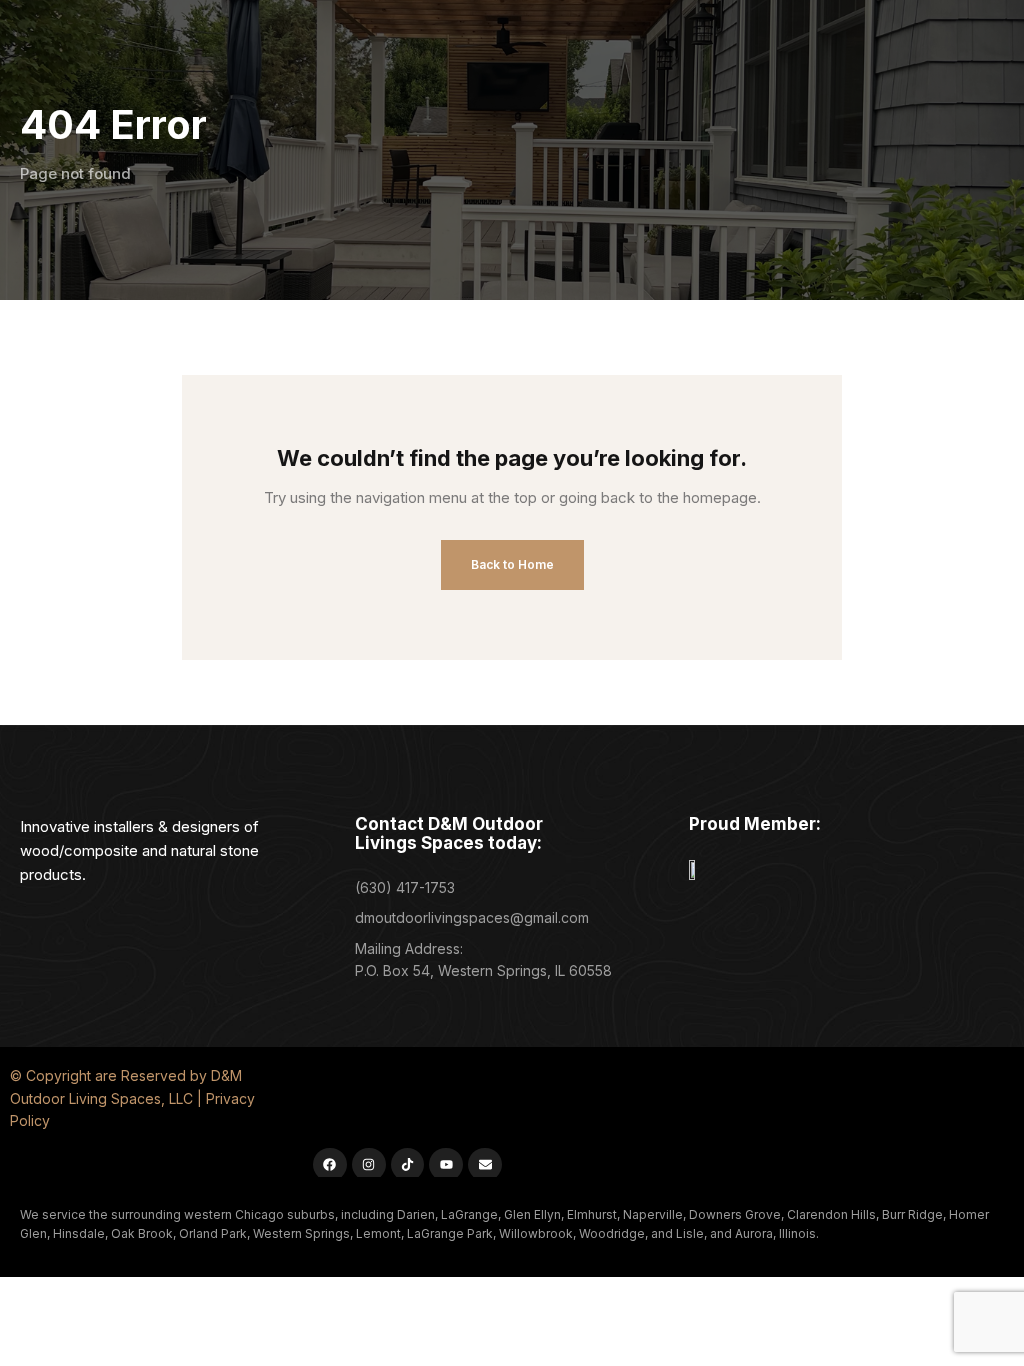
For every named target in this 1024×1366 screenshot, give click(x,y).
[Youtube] (446, 1165)
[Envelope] (485, 1165)
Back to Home (512, 564)
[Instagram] (369, 1165)
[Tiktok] (408, 1165)
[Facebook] (330, 1165)
